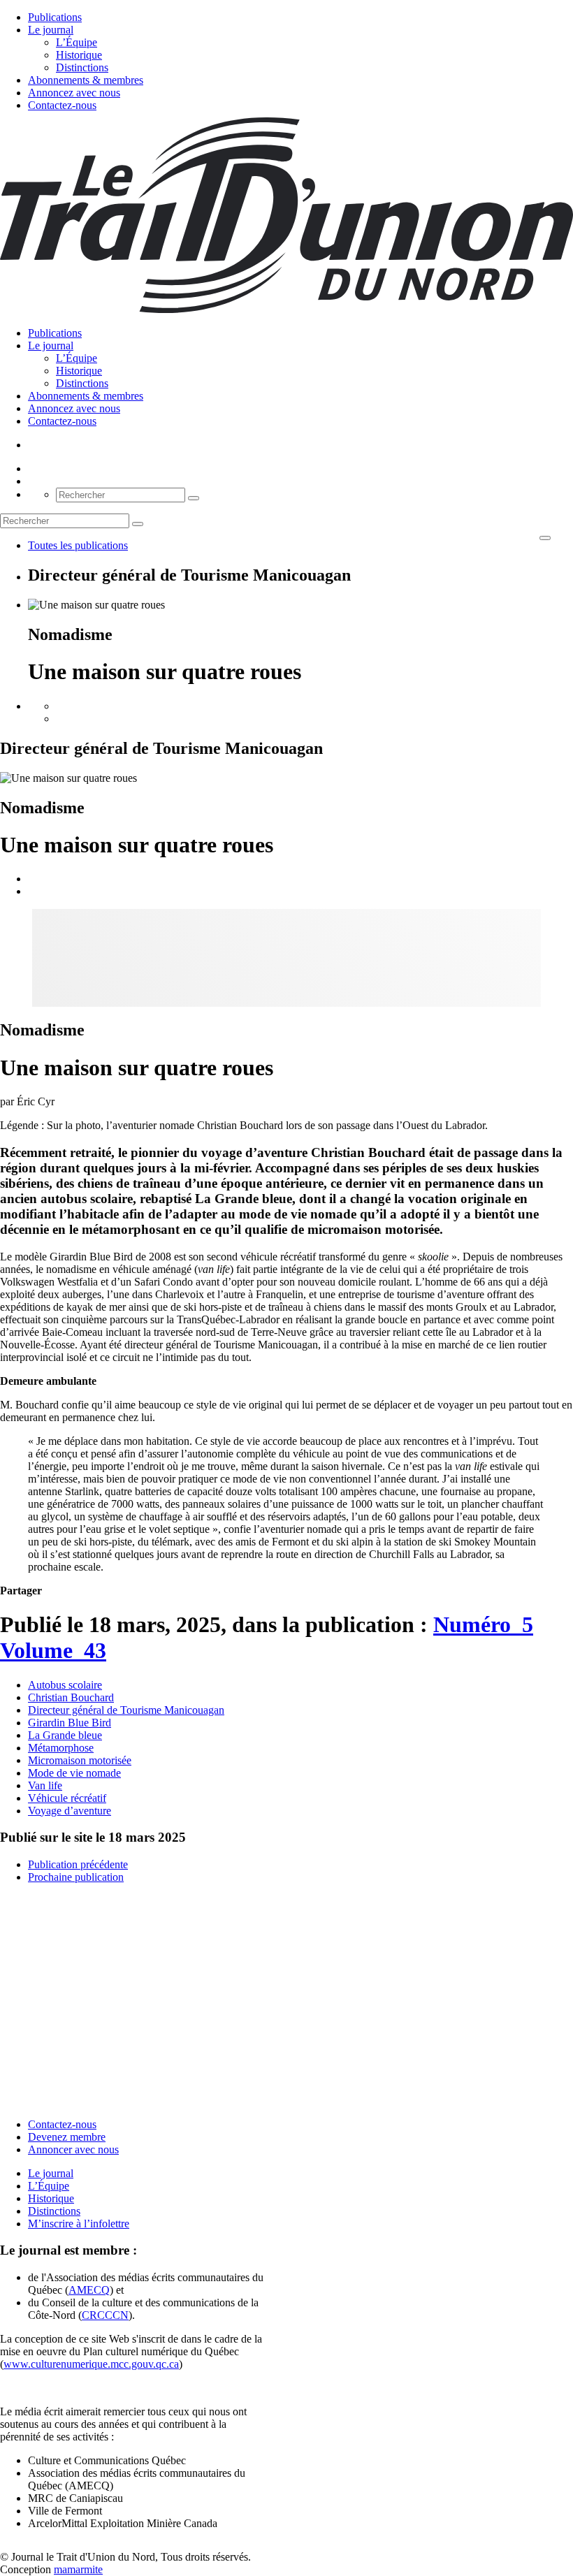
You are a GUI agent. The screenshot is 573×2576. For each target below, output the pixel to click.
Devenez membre (67, 2137)
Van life (45, 1785)
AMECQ (89, 2290)
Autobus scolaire (65, 1685)
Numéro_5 (483, 1624)
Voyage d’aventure (70, 1811)
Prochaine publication (76, 1877)
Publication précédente (78, 1864)
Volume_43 (53, 1650)
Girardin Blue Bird (70, 1723)
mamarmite (78, 2569)
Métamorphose (61, 1748)
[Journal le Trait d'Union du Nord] (286, 309)
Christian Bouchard (71, 1697)
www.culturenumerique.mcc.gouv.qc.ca (91, 2364)
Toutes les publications (78, 545)
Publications (55, 17)
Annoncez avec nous (74, 93)
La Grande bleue (65, 1735)
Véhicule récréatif (67, 1798)
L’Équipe (77, 42)
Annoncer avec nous (73, 2149)
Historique (79, 55)
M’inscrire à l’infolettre (79, 2224)
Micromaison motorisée (80, 1760)
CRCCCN (105, 2315)
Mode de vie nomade (74, 1773)
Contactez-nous (62, 105)
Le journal (51, 30)
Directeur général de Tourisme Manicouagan (126, 1710)
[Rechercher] (194, 498)
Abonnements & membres (86, 80)
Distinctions (82, 67)
